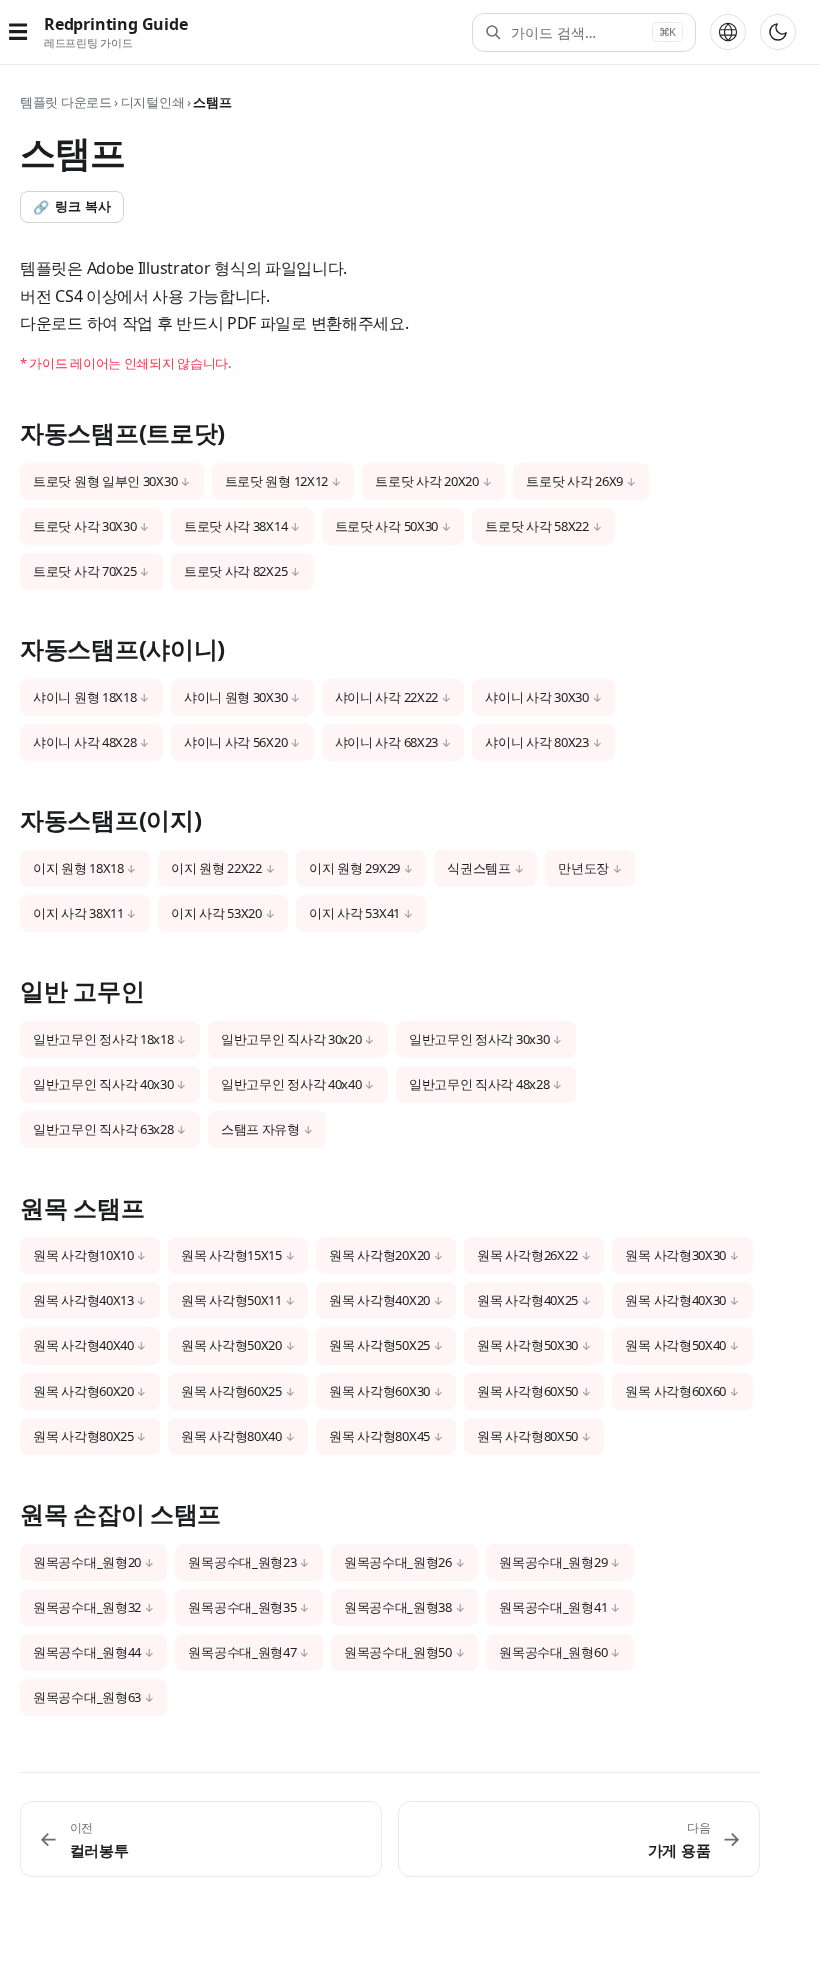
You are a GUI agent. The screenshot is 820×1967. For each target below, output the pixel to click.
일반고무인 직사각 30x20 (291, 1039)
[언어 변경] (728, 32)
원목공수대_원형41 (553, 1607)
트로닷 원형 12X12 (276, 481)
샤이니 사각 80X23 (536, 742)
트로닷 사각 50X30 (386, 526)
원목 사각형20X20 (379, 1255)
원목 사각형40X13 (83, 1300)
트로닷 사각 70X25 (84, 571)
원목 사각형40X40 (83, 1345)
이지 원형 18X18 (78, 868)
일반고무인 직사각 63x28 (103, 1129)
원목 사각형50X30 (527, 1345)
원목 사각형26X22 (527, 1255)
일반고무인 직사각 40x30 (103, 1084)
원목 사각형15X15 (231, 1255)
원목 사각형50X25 (379, 1345)
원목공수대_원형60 (553, 1652)
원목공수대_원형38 (398, 1607)
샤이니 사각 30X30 (536, 697)
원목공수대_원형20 (87, 1562)
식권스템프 (479, 868)
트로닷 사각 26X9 (574, 481)
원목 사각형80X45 (379, 1436)
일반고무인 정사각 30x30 (479, 1039)
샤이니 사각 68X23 (386, 742)
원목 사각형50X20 (231, 1345)
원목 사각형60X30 (379, 1391)
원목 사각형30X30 (675, 1255)
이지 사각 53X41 (354, 913)
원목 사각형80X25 (83, 1436)
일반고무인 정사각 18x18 (103, 1039)
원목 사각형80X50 (527, 1436)
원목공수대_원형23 (242, 1562)
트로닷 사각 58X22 (536, 526)
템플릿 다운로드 (66, 102)
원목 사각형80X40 (231, 1436)
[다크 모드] (778, 32)
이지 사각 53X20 (216, 913)
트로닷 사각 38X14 (235, 526)
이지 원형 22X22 (216, 868)
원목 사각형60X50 (527, 1391)
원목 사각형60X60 (675, 1391)
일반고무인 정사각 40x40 (291, 1084)
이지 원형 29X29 (354, 868)
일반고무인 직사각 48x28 (479, 1084)
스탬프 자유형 (260, 1129)
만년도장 (583, 868)
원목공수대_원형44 (87, 1652)
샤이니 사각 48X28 (84, 742)
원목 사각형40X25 (527, 1300)
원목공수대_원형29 (553, 1562)
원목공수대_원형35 (242, 1607)
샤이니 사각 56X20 (235, 742)
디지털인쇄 (153, 102)
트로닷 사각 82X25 (235, 571)
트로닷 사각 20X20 (426, 481)
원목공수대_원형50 (398, 1652)
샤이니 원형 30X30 (235, 697)
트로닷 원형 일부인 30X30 (105, 481)
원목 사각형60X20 (83, 1391)
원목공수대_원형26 (398, 1562)
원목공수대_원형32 (87, 1607)
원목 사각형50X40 (675, 1345)
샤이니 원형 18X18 (84, 697)
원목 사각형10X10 (83, 1255)
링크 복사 (72, 207)
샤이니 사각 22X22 (386, 697)
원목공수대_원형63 (87, 1697)
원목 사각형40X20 (379, 1300)
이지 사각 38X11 (78, 913)
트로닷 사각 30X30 (84, 526)
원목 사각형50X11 (231, 1300)
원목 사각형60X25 (231, 1391)
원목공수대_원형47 (242, 1652)
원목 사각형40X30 (675, 1300)
